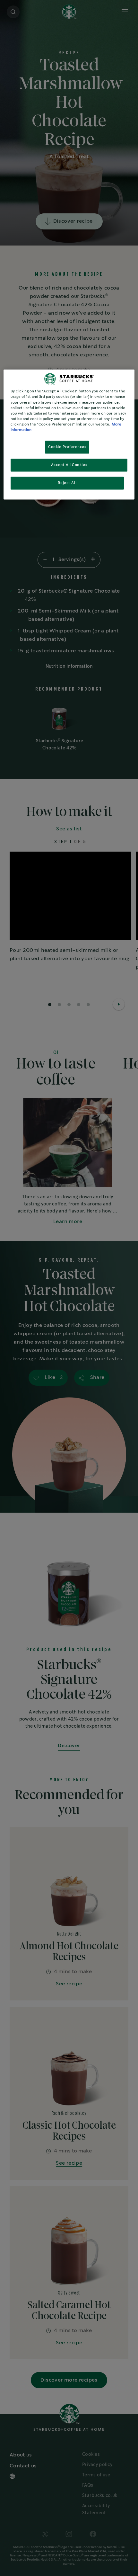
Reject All (67, 483)
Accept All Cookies (69, 465)
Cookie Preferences (67, 447)
